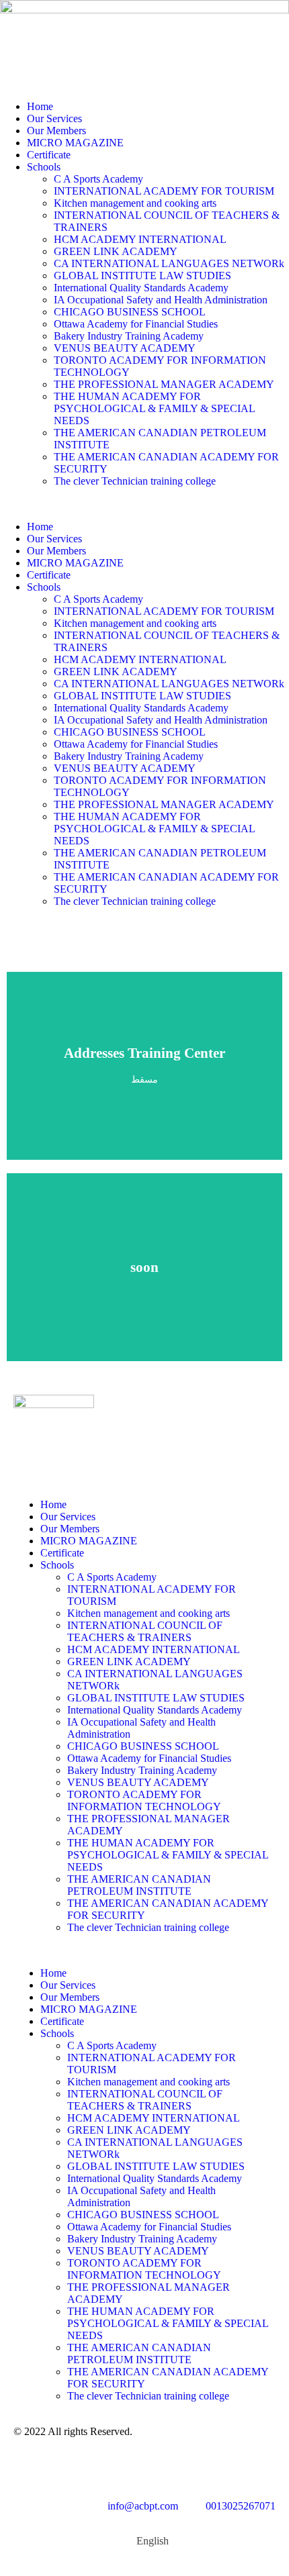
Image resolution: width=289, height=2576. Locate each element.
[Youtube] (103, 2467)
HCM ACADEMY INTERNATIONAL (140, 239)
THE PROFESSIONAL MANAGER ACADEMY (164, 384)
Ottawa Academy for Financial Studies (136, 324)
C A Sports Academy (98, 179)
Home (40, 106)
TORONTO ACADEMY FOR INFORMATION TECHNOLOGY (144, 1800)
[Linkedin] (30, 2467)
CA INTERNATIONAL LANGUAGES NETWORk (169, 263)
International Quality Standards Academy (141, 288)
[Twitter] (139, 2467)
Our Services (54, 118)
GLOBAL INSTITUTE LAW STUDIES (144, 276)
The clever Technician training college (135, 481)
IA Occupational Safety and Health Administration (161, 300)
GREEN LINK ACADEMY (116, 251)
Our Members (56, 131)
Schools (44, 167)
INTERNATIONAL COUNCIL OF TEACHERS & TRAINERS (145, 1631)
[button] (144, 504)
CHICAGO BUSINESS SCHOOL (130, 312)
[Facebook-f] (67, 2467)
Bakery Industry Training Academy (129, 336)
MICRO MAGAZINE (75, 143)
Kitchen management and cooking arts (135, 203)
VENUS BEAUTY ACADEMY (125, 348)
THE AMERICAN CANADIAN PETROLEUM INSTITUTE (139, 1885)
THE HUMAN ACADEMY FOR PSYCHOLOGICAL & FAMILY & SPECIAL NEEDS (154, 408)
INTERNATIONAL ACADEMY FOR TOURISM (164, 191)
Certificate (49, 155)
